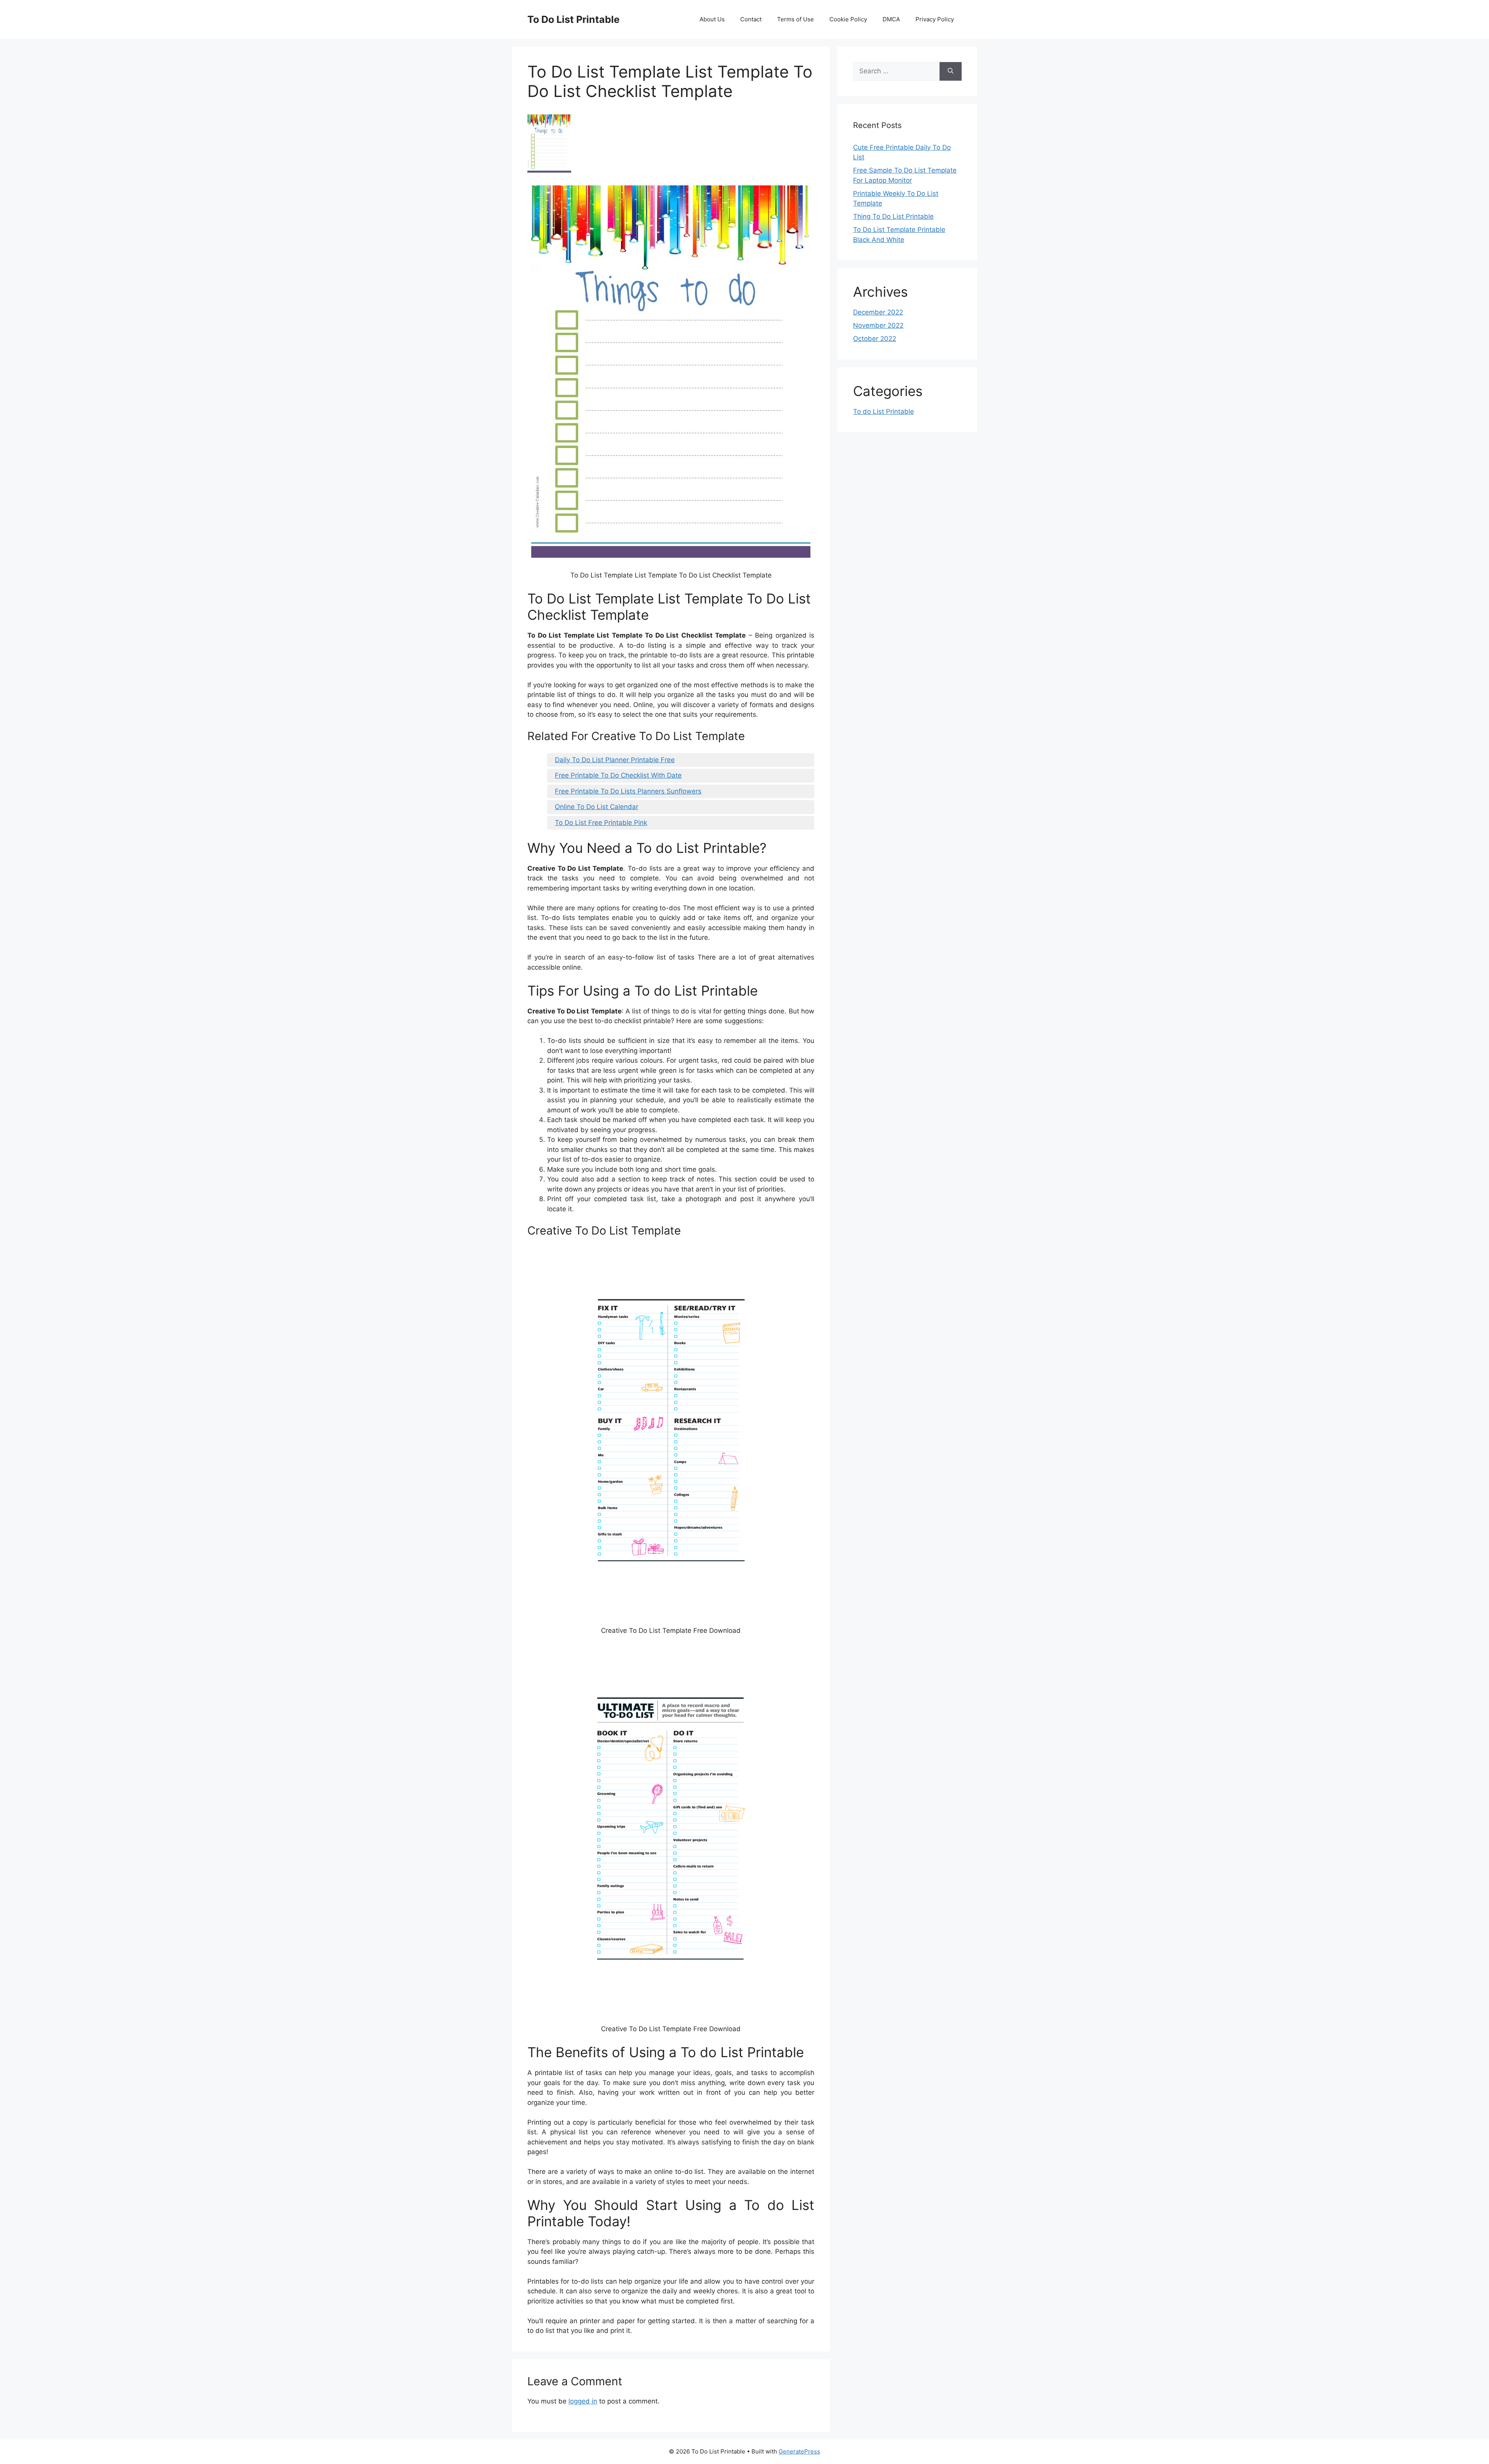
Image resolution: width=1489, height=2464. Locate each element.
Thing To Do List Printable (893, 216)
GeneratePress (799, 2451)
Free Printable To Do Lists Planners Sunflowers (628, 791)
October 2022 (875, 339)
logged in (583, 2401)
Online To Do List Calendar (597, 807)
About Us (712, 19)
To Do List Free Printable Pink (601, 823)
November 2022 (878, 325)
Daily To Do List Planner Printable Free (615, 760)
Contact (751, 19)
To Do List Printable (573, 19)
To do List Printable (884, 412)
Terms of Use (795, 19)
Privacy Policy (935, 19)
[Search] (951, 71)
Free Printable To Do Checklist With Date (618, 775)
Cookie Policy (848, 19)
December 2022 (878, 312)
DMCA (891, 19)
